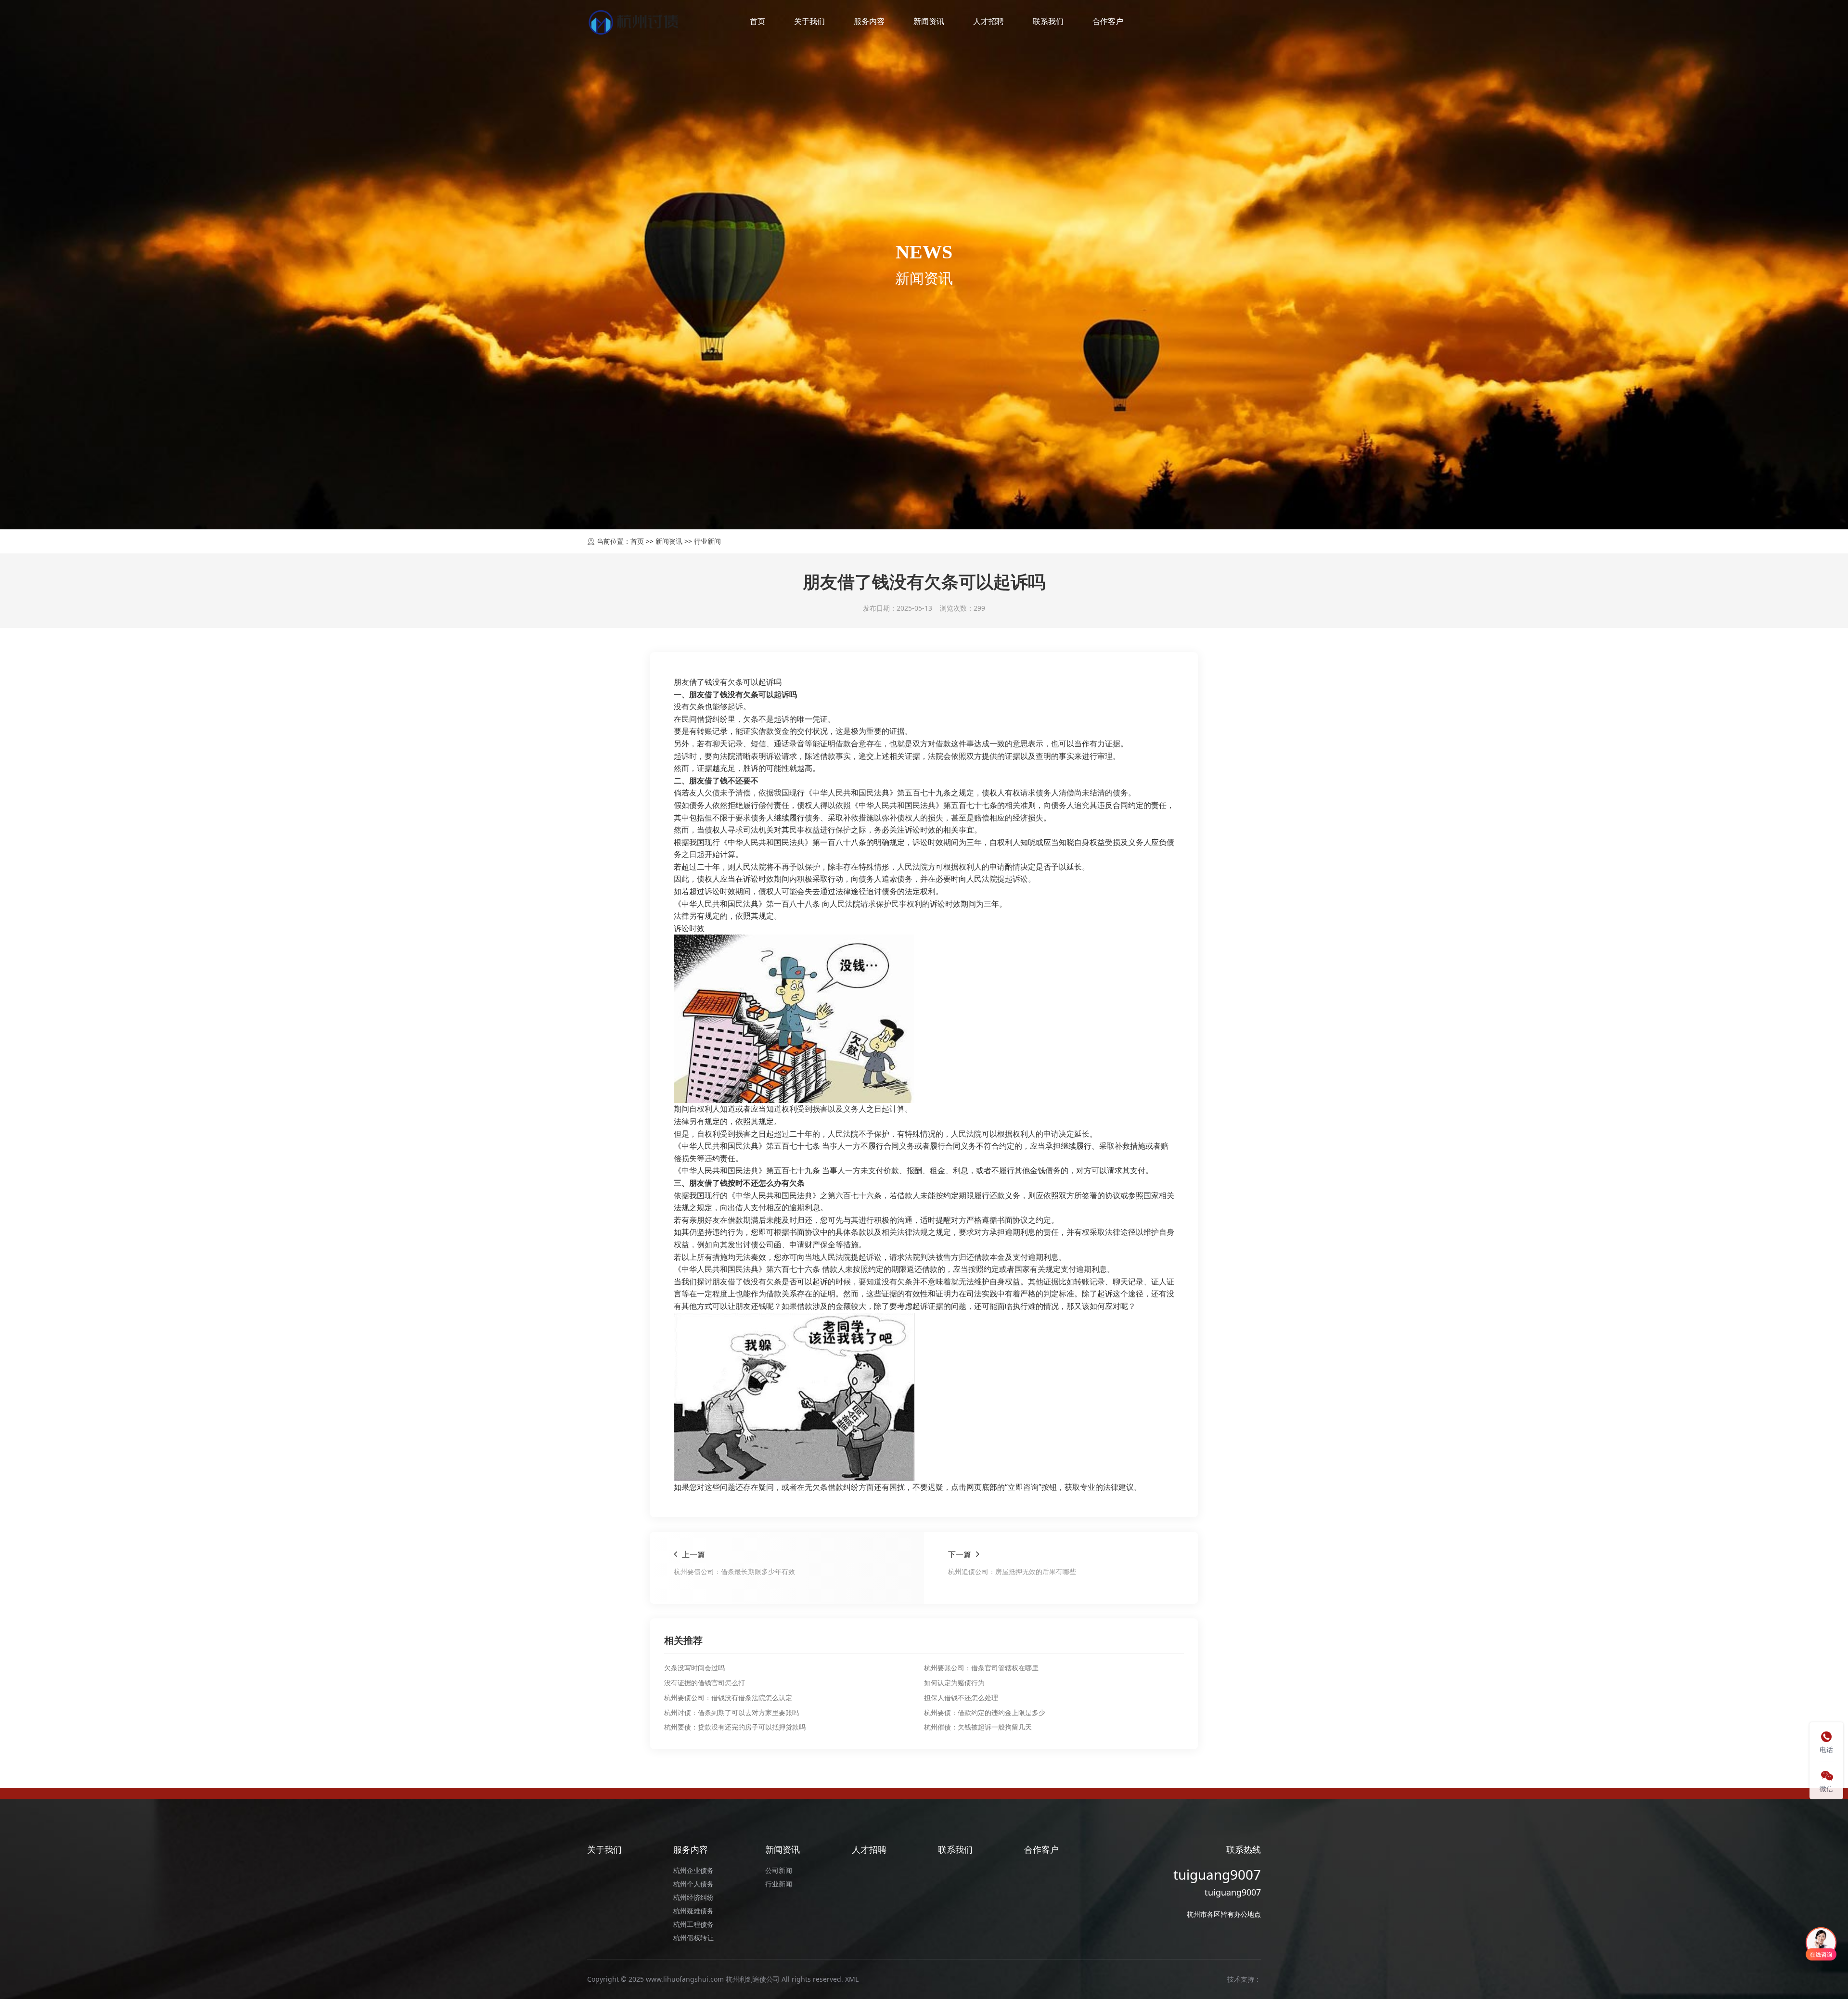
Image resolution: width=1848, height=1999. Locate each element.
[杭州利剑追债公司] (635, 22)
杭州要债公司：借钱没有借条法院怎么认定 (728, 1698)
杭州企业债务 (693, 1870)
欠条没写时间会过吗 (694, 1668)
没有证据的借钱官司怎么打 (705, 1683)
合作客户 (1108, 21)
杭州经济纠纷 (693, 1897)
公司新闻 (779, 1870)
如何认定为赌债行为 (954, 1683)
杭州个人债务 (693, 1884)
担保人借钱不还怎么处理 (961, 1698)
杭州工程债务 (693, 1924)
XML (852, 1979)
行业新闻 (707, 541)
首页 (757, 21)
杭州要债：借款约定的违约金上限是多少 (985, 1712)
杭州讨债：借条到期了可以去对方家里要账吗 (731, 1712)
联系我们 (1048, 21)
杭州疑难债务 (693, 1911)
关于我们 (809, 21)
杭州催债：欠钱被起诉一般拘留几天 (978, 1727)
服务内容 (869, 21)
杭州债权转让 (693, 1938)
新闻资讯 (929, 21)
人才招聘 (988, 21)
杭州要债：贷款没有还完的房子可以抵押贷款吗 (735, 1727)
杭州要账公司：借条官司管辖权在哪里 (981, 1668)
